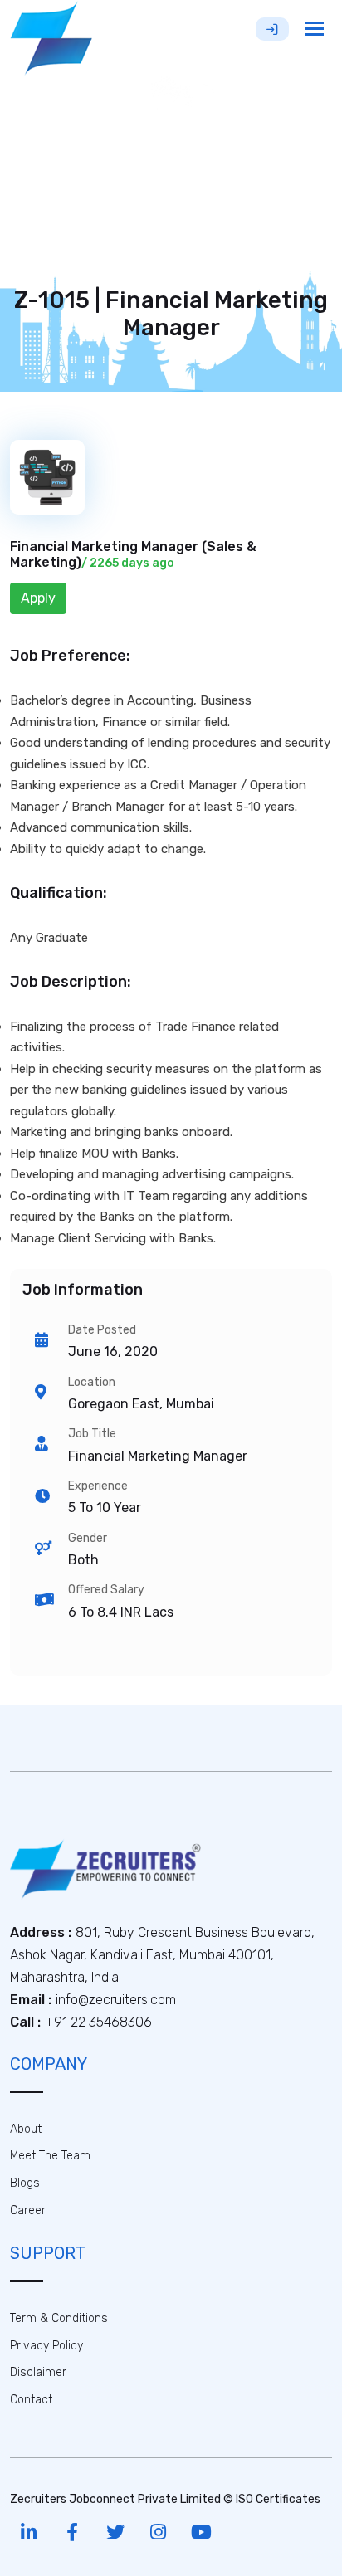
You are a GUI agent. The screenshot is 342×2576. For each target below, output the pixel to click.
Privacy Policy (46, 2346)
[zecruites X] (115, 2532)
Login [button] (272, 29)
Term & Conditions (59, 2318)
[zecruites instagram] (158, 2532)
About (26, 2129)
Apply (38, 598)
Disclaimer (38, 2372)
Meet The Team (50, 2156)
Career (28, 2210)
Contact (31, 2400)
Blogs (25, 2183)
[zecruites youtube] (201, 2532)
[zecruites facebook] (72, 2532)
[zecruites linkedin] (29, 2532)
